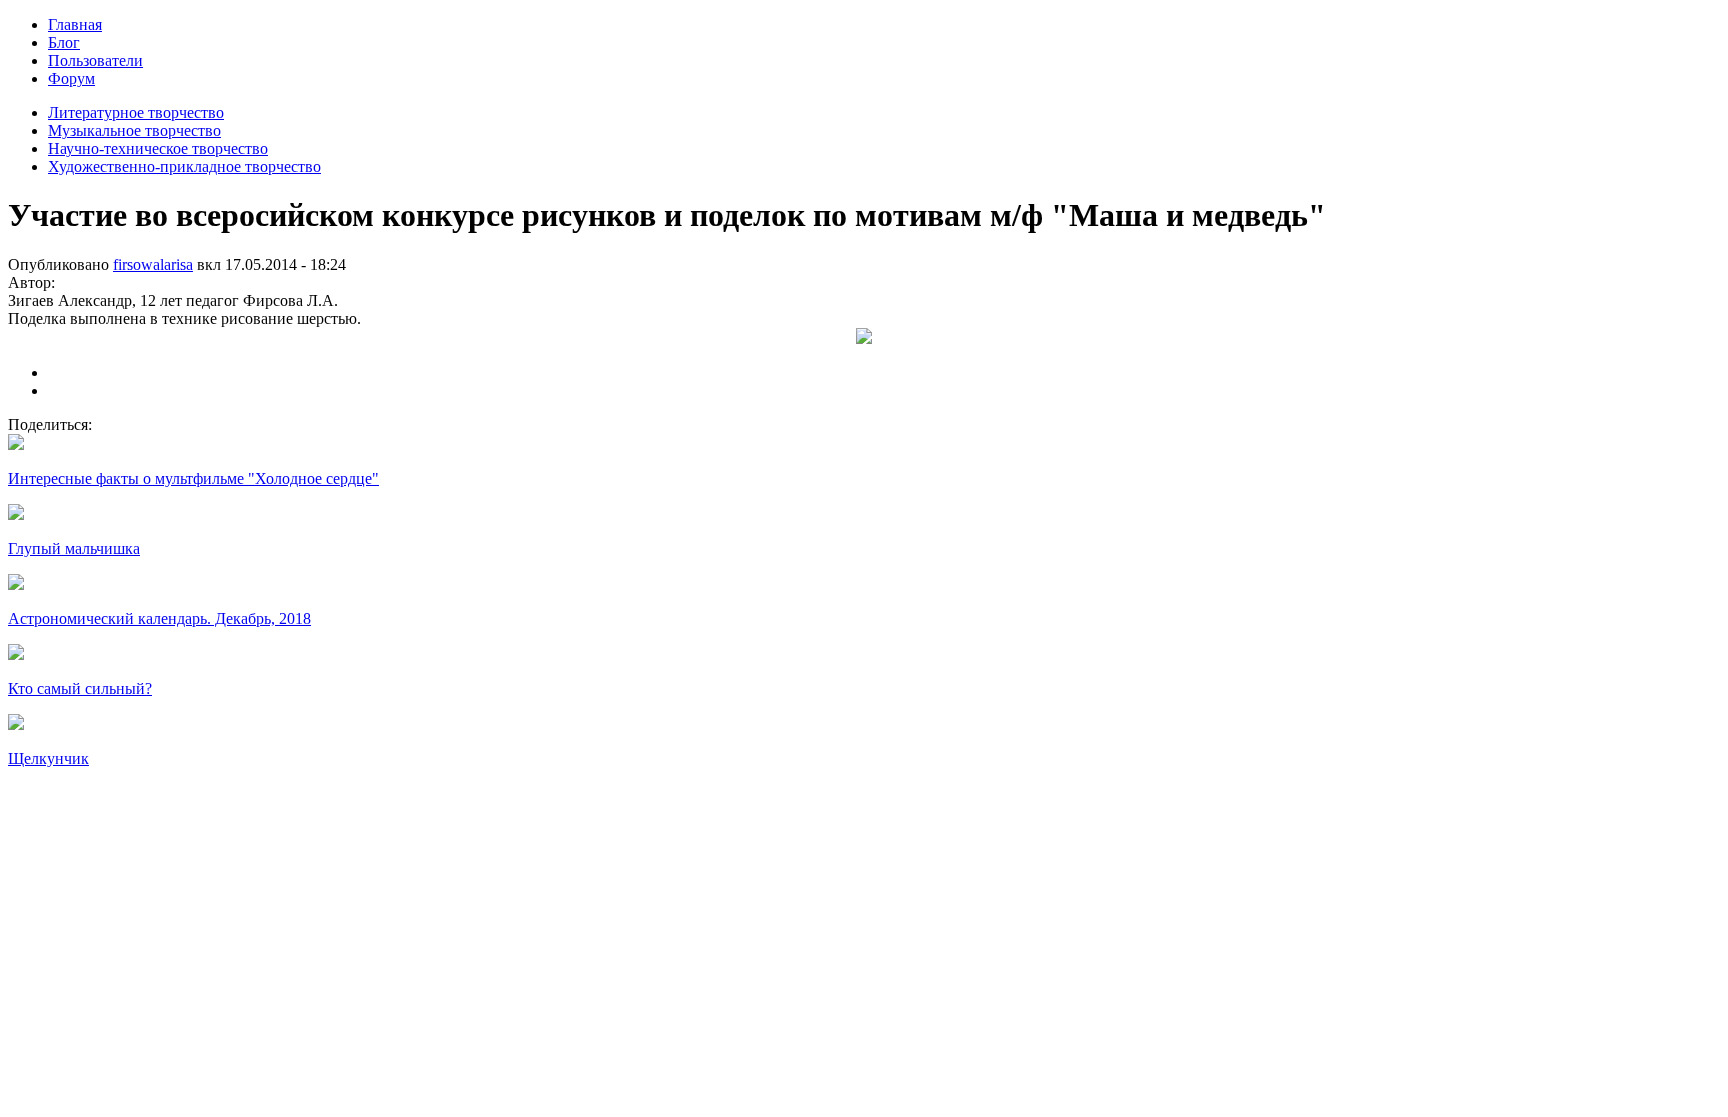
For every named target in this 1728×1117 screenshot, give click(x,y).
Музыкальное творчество (134, 130)
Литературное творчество (136, 112)
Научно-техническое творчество (158, 148)
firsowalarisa (153, 264)
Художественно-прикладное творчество (184, 166)
